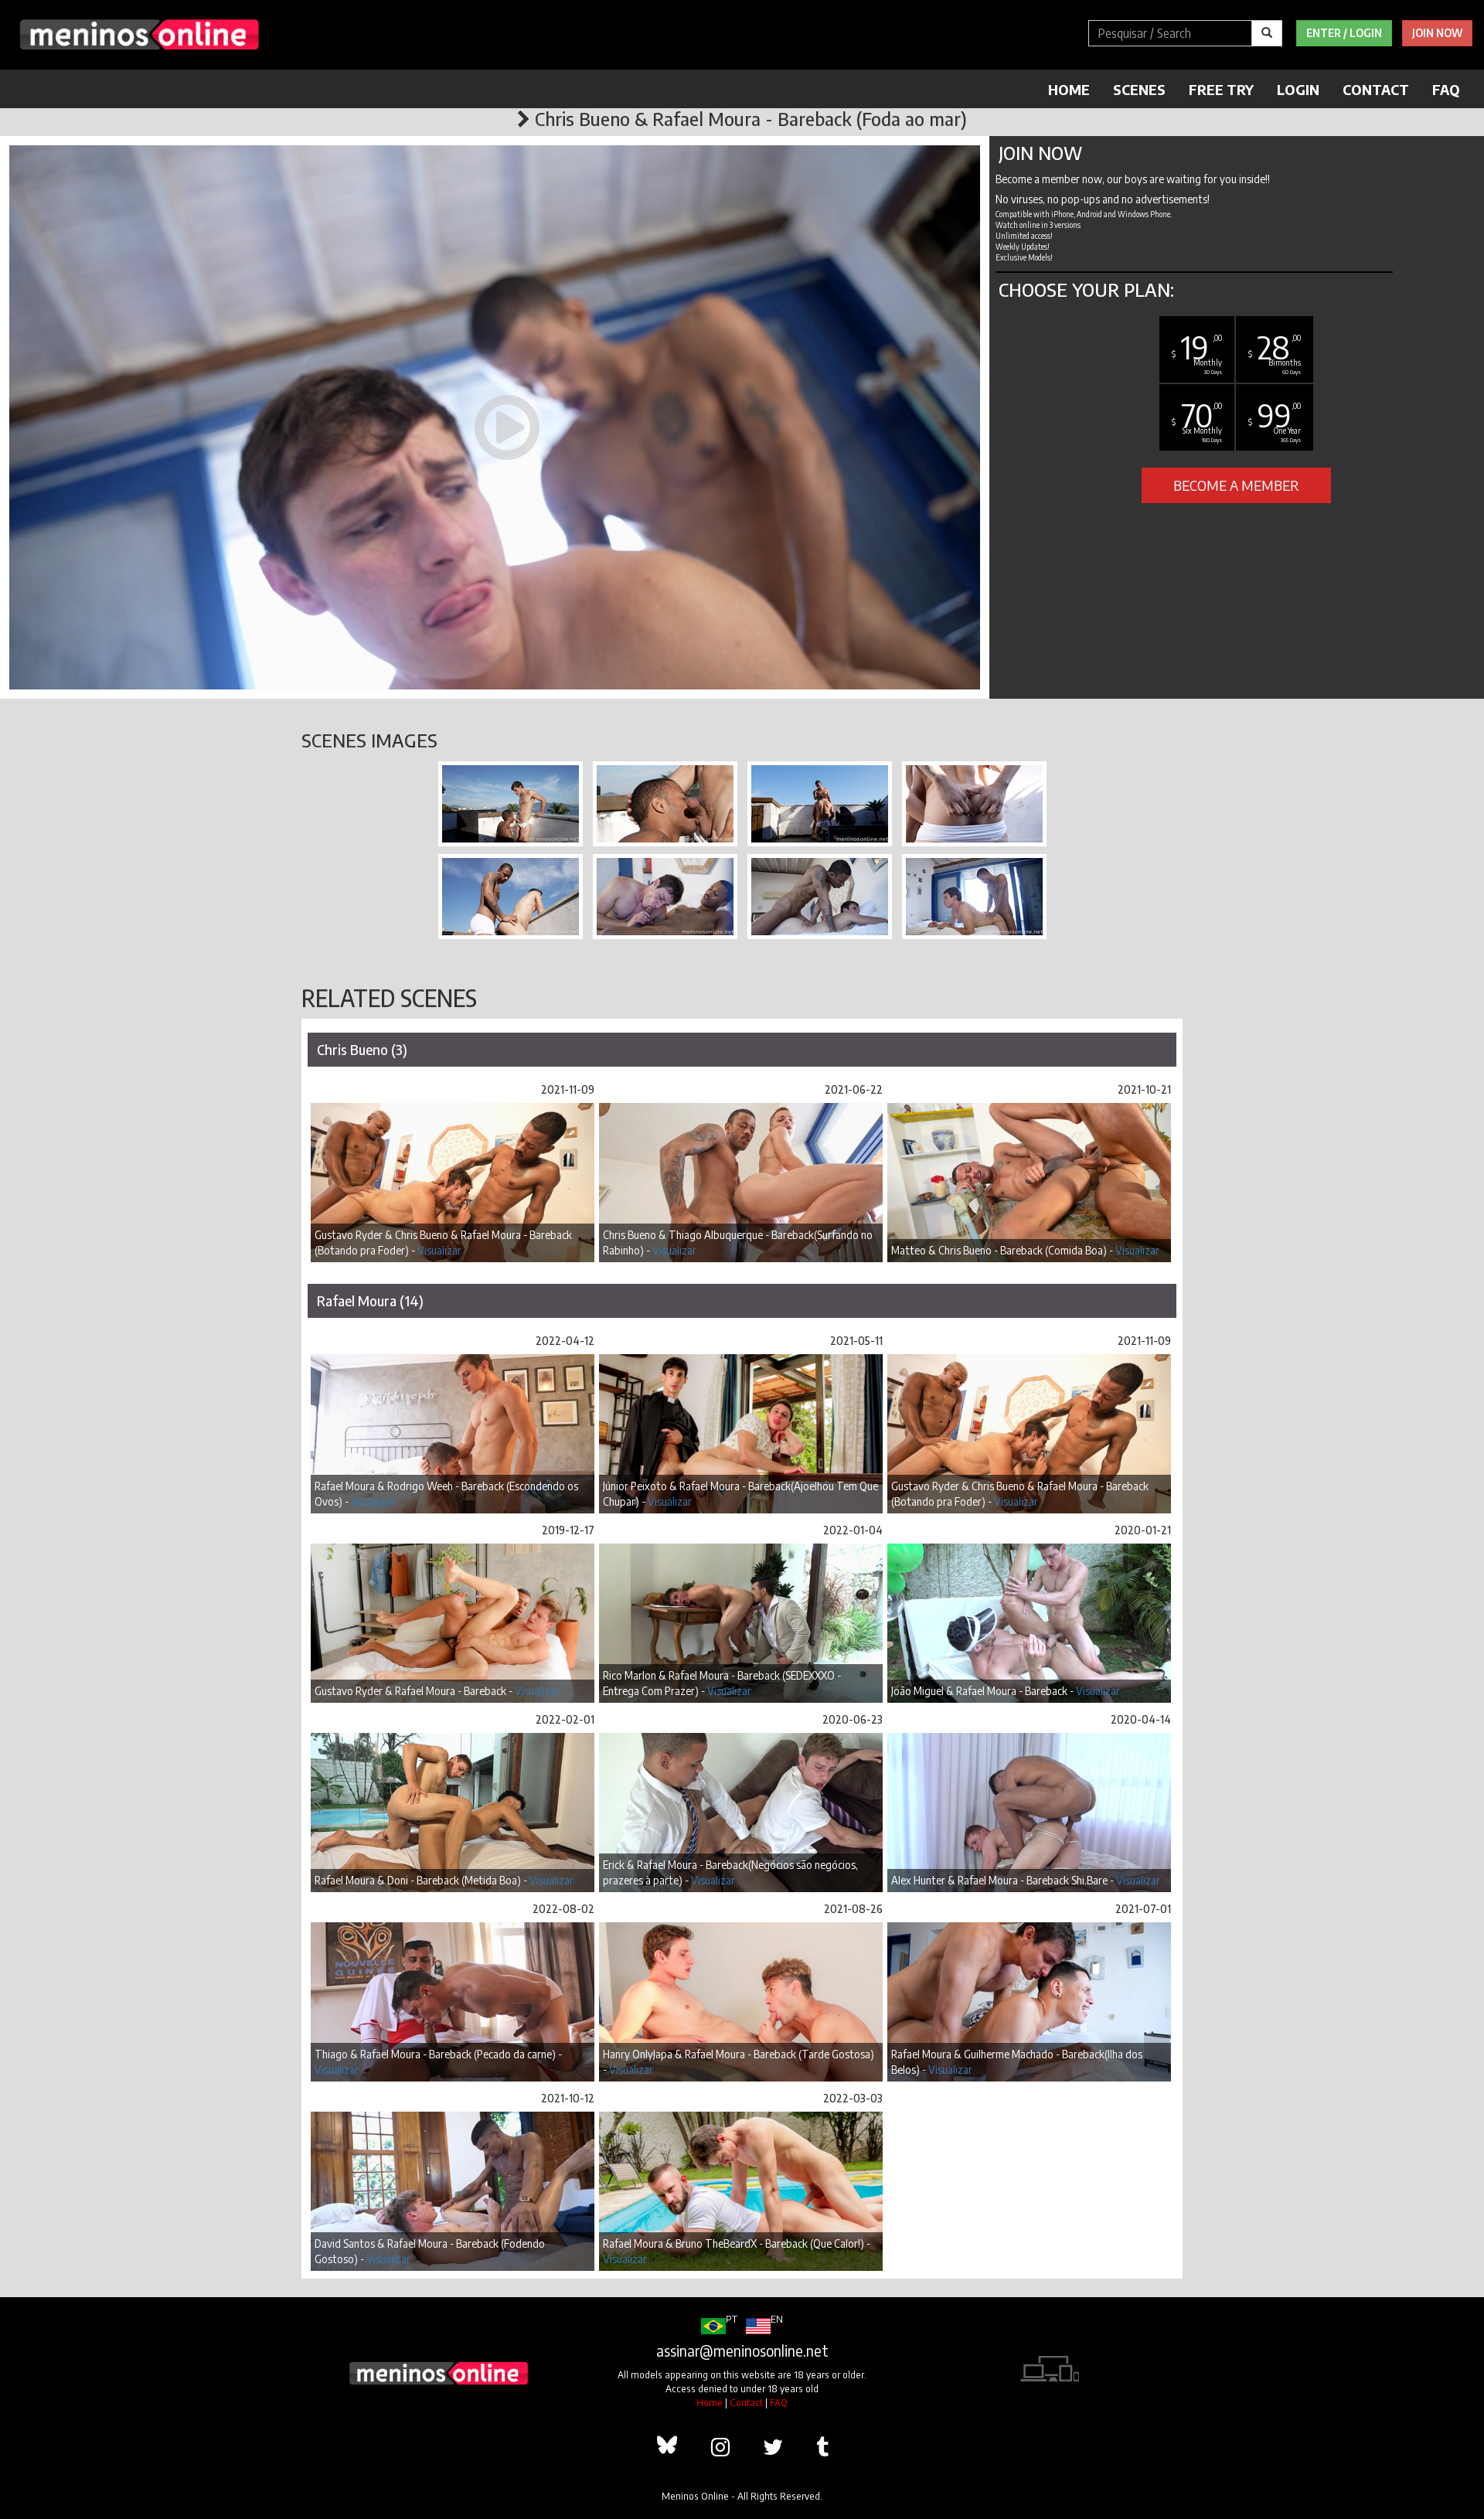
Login (1298, 89)
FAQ (1446, 89)
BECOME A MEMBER (1236, 485)
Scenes (1139, 89)
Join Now (1437, 33)
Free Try (1221, 89)
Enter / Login (1344, 33)
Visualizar (439, 1250)
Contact (1376, 89)
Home (1069, 89)
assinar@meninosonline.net (742, 2350)
